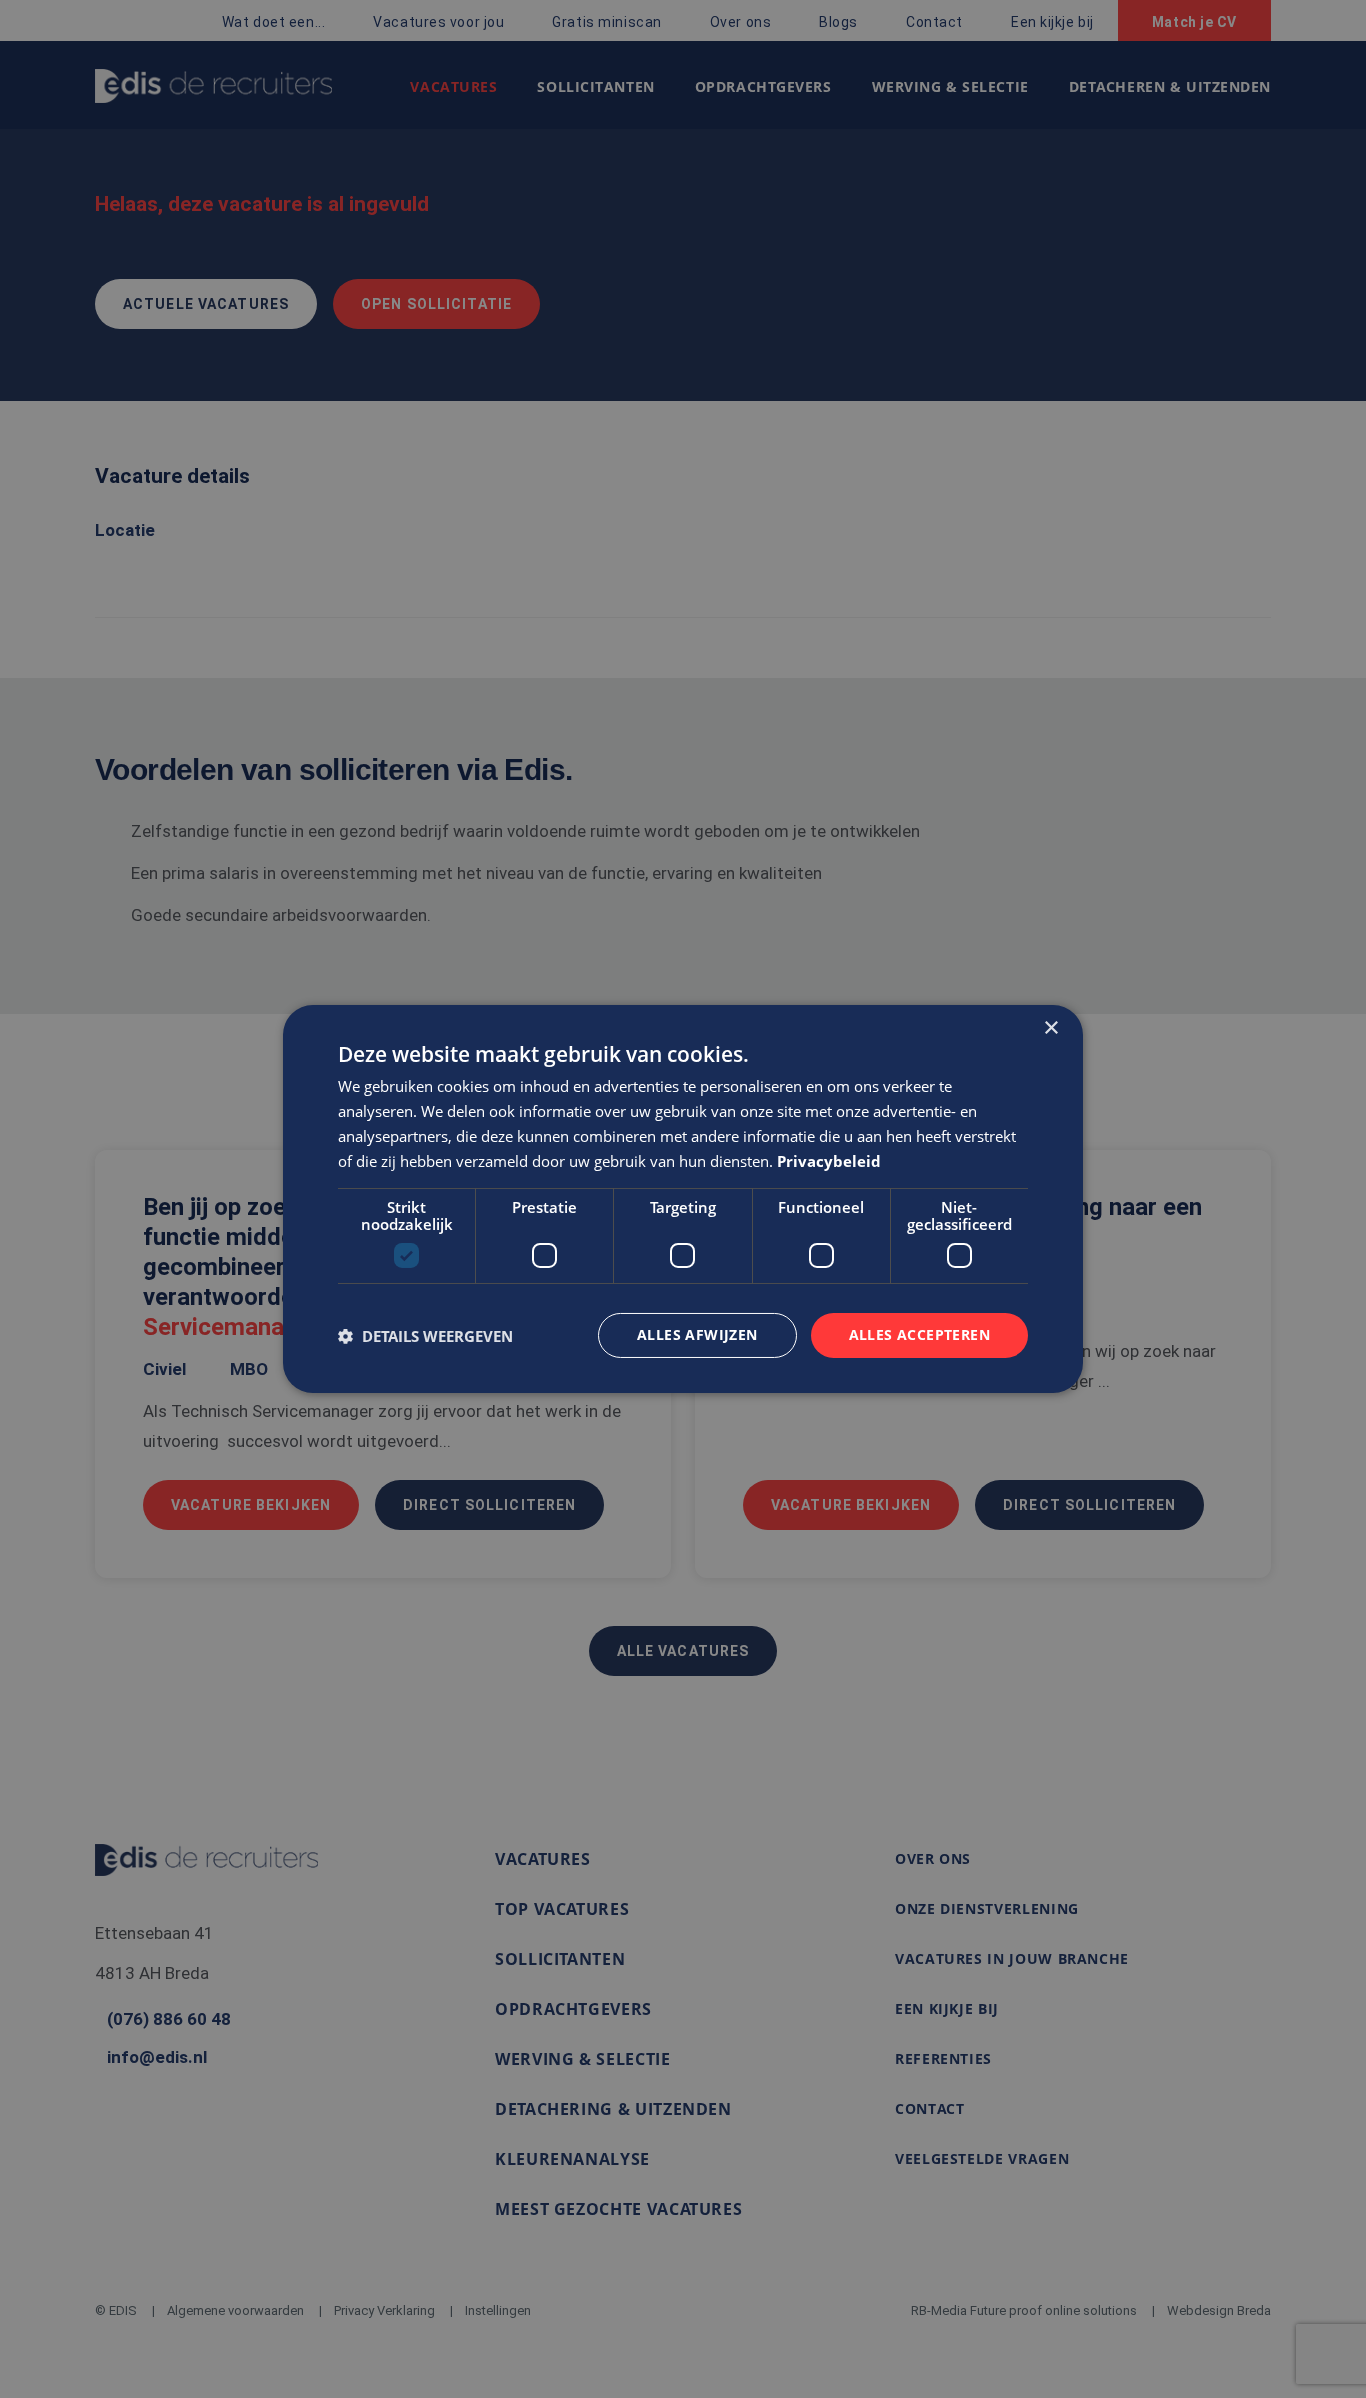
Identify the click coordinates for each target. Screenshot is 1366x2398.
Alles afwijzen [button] (697, 1334)
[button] (425, 1336)
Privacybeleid (829, 1161)
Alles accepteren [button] (919, 1334)
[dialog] (683, 1199)
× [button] (1050, 1028)
